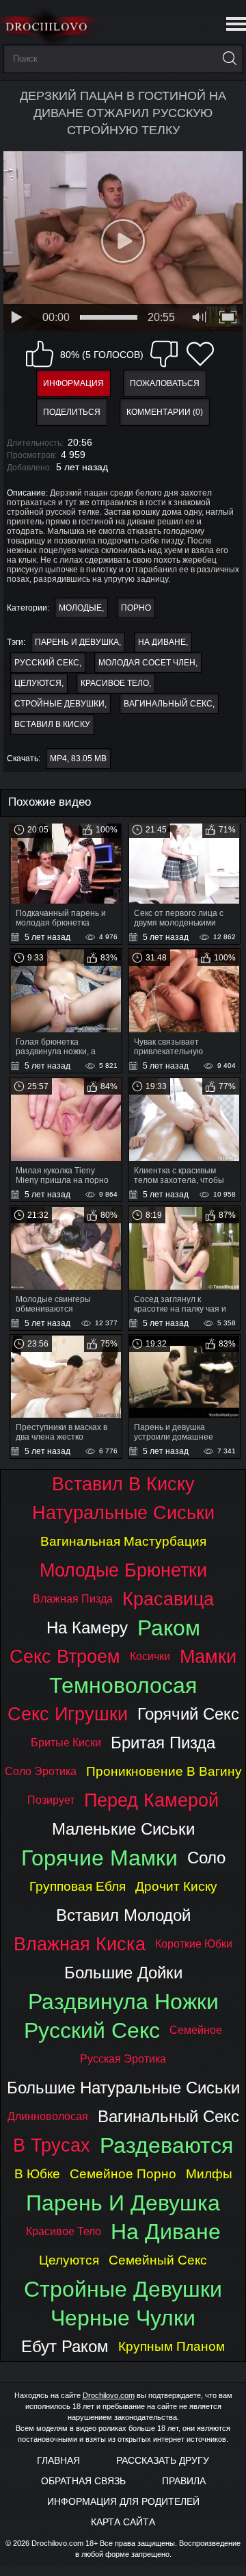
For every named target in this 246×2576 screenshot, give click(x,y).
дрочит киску (176, 1886)
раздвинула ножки (123, 2002)
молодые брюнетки (123, 1570)
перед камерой (151, 1800)
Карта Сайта (123, 2522)
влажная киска (80, 1944)
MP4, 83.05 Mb (78, 758)
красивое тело (115, 683)
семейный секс (158, 2260)
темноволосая (123, 1685)
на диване (162, 642)
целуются (38, 683)
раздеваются (166, 2145)
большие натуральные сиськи (123, 2088)
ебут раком (65, 2346)
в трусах (52, 2145)
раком (169, 1628)
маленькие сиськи (123, 1829)
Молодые (80, 608)
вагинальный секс (168, 704)
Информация (73, 383)
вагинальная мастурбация (123, 1541)
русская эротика (123, 2059)
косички (150, 1656)
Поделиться (72, 412)
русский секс (47, 663)
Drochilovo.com (109, 2395)
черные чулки (123, 2318)
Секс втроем (65, 1656)
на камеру (87, 1628)
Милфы (209, 2174)
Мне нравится (40, 354)
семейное (196, 2030)
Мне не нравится (164, 354)
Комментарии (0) (165, 412)
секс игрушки (68, 1714)
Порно (136, 608)
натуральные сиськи (123, 1513)
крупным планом (172, 2346)
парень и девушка (77, 642)
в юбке (37, 2174)
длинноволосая (48, 2116)
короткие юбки (194, 1944)
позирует (51, 1800)
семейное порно (123, 2174)
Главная (58, 2460)
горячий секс (188, 1714)
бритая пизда (163, 1743)
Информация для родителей (123, 2501)
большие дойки (123, 1973)
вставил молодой (123, 1915)
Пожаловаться (165, 383)
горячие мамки (99, 1858)
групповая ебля (78, 1886)
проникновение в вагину (164, 1771)
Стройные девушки (59, 704)
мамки (208, 1656)
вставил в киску (52, 724)
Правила (184, 2481)
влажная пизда (73, 1599)
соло (206, 1858)
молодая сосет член (147, 663)
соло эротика (41, 1771)
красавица (168, 1599)
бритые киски (66, 1743)
